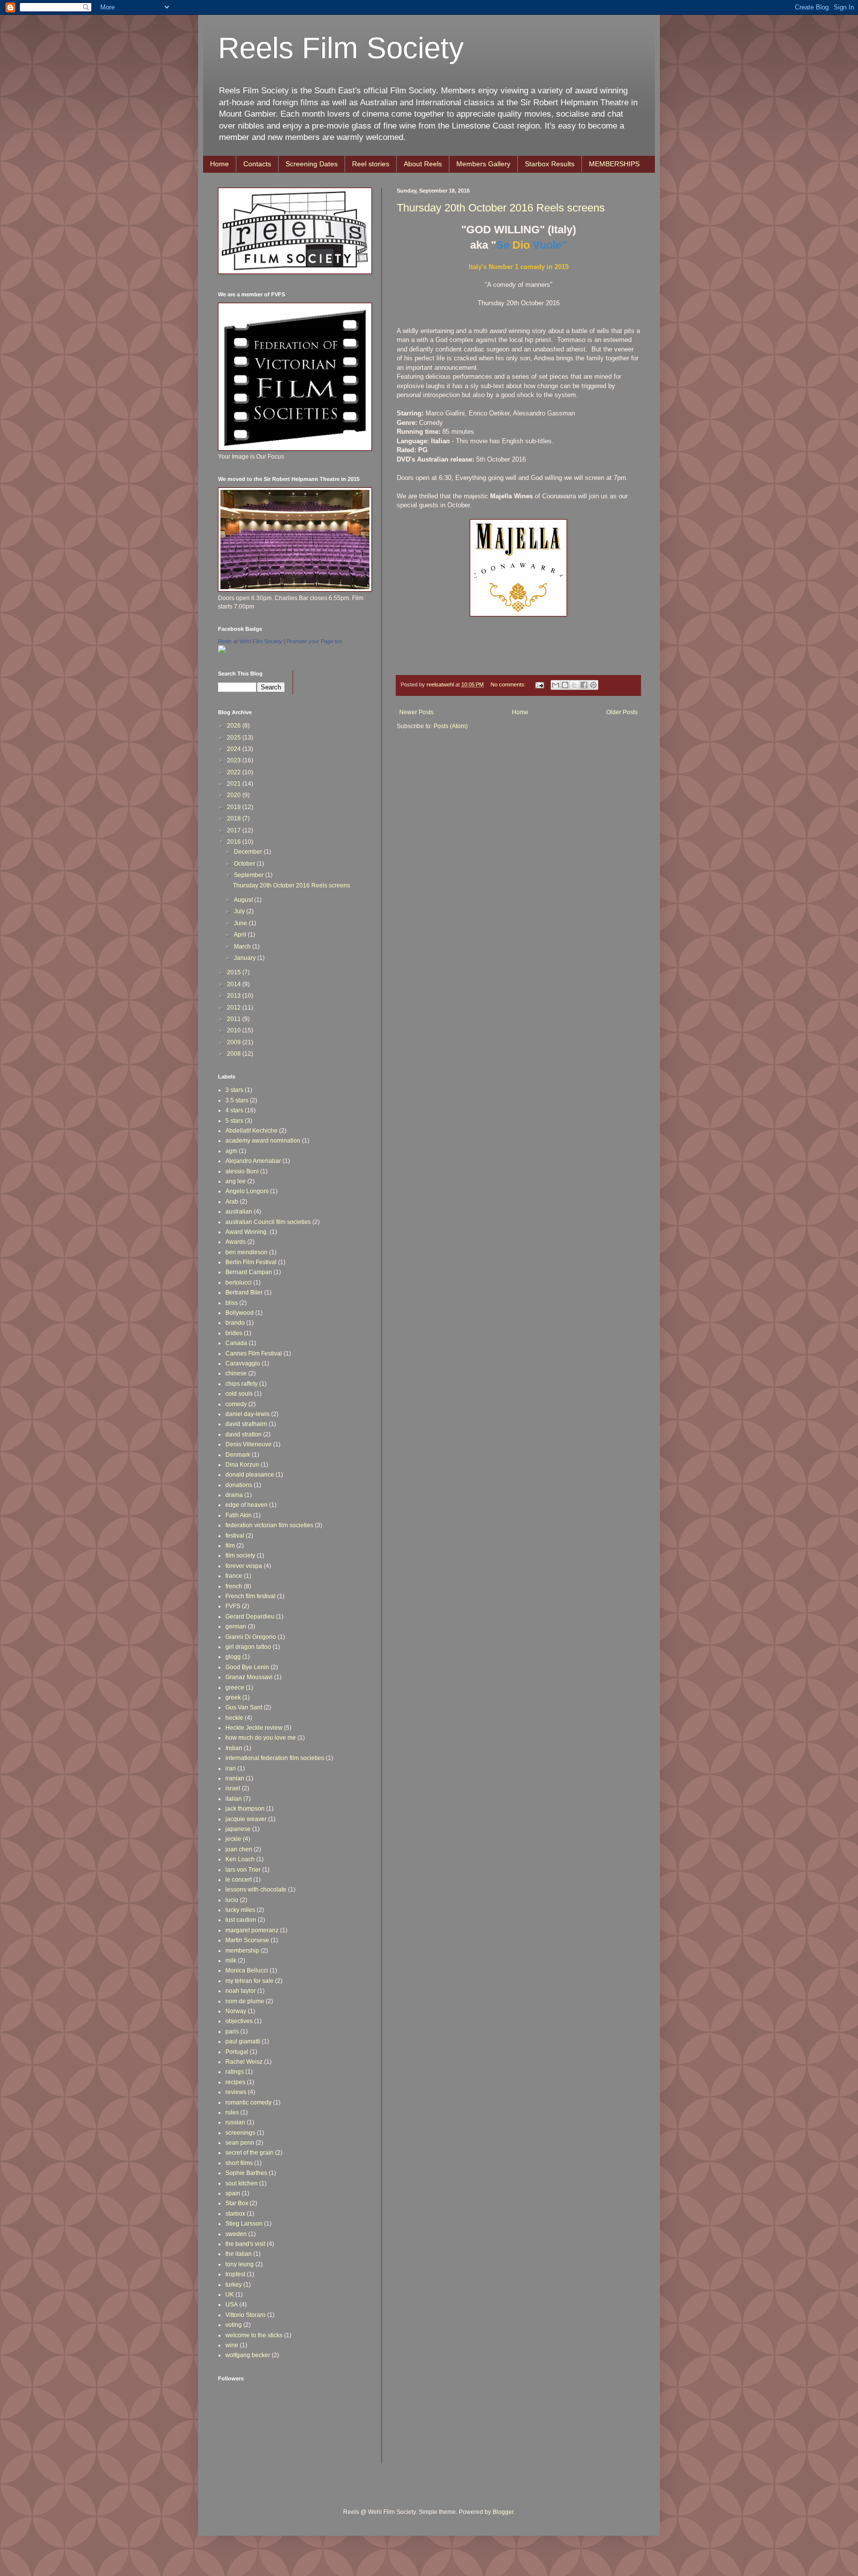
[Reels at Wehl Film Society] (222, 651)
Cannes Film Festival (254, 1354)
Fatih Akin (239, 1515)
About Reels (423, 164)
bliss (232, 1303)
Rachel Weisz (244, 2062)
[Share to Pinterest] (593, 685)
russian (235, 2122)
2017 (235, 830)
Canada (236, 1343)
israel (233, 1788)
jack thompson (245, 1809)
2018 (235, 818)
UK (230, 2295)
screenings (240, 2133)
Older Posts (622, 712)
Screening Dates (312, 164)
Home (219, 164)
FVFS (233, 1606)
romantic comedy (249, 2102)
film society (240, 1556)
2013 (235, 996)
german (236, 1627)
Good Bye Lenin (247, 1667)
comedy (236, 1404)
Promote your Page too (314, 641)
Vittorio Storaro (246, 2315)
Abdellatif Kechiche (251, 1131)
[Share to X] (574, 685)
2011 (235, 1019)
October (245, 864)
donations (239, 1485)
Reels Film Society (341, 48)
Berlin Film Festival (251, 1262)
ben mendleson (247, 1252)
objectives (239, 2021)
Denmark (238, 1455)
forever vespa (244, 1566)
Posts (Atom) (451, 726)
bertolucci (239, 1283)
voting (234, 2325)
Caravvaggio (243, 1363)
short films (239, 2163)
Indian (234, 1748)
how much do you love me (261, 1738)
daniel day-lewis (248, 1414)
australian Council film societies (268, 1222)
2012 (235, 1008)
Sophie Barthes (246, 2173)
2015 (235, 972)
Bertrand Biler (244, 1292)
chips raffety (242, 1384)
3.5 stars (237, 1100)
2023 (235, 760)
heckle (234, 1718)
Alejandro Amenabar (253, 1161)
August (244, 900)
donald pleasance (250, 1475)
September (250, 875)
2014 (235, 984)
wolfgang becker (248, 2355)
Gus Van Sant (244, 1707)
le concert (239, 1880)
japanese (238, 1829)
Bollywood (240, 1313)
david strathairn (246, 1424)
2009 (235, 1042)
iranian (235, 1778)
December (249, 852)
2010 (235, 1030)
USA (232, 2305)
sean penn (240, 2143)
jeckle (233, 1839)
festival (235, 1536)
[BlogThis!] (565, 685)
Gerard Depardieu (250, 1617)
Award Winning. (247, 1232)
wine (232, 2345)
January (246, 958)
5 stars (234, 1121)
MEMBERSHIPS (614, 164)
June (241, 923)
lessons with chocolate (256, 1890)
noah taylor (241, 1991)
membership (242, 1951)
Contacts (257, 164)
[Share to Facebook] (584, 685)
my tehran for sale (250, 1981)
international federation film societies (275, 1758)
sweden (236, 2234)
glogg (233, 1657)
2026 (235, 726)
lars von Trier (243, 1870)
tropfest (235, 2274)
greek (233, 1697)
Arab (232, 1202)
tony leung (240, 2264)
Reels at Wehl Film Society (250, 641)
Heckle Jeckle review (254, 1728)
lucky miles (240, 1910)
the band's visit (245, 2244)
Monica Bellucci (247, 1970)
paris (232, 2032)
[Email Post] (539, 684)
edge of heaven (247, 1505)
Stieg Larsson (244, 2224)
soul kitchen (242, 2183)
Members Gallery (483, 164)
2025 (235, 738)
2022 (235, 772)
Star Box (237, 2203)
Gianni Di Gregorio (251, 1637)
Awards (236, 1242)
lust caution (241, 1920)
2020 (235, 795)
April (241, 935)
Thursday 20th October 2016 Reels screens (501, 208)
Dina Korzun (242, 1465)
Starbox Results (550, 164)
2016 (235, 842)
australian (239, 1212)
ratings (235, 2072)
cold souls (239, 1394)
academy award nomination (263, 1141)
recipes (235, 2082)
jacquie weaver (246, 1819)
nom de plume (245, 2001)
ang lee (236, 1181)
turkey (234, 2285)
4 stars (234, 1110)
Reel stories (371, 164)
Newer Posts (416, 712)
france (234, 1576)
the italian (239, 2254)
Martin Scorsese (247, 1940)
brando (235, 1323)
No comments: (509, 684)
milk (231, 1961)
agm (231, 1151)
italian (234, 1799)
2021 (235, 784)
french (234, 1586)
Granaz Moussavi (249, 1677)
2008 (235, 1054)
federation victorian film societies (269, 1525)
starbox (235, 2214)
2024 (235, 749)
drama (234, 1495)
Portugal (237, 2052)
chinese (236, 1373)
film (230, 1546)
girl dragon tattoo (248, 1647)
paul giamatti (243, 2041)
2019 (235, 807)
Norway (236, 2011)
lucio (232, 1900)
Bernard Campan (249, 1272)
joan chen (239, 1849)
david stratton (244, 1434)
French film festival (250, 1596)
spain (233, 2193)
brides (234, 1333)
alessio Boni (242, 1171)
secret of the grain (250, 2153)
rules (232, 2112)
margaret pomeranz (252, 1930)
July (240, 911)
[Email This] (556, 685)
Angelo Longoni (247, 1191)
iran (231, 1768)
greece (235, 1688)
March (243, 947)
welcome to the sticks (254, 2335)
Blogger (503, 2512)
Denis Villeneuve (249, 1444)
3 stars (234, 1090)
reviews (236, 2092)
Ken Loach (240, 1859)
